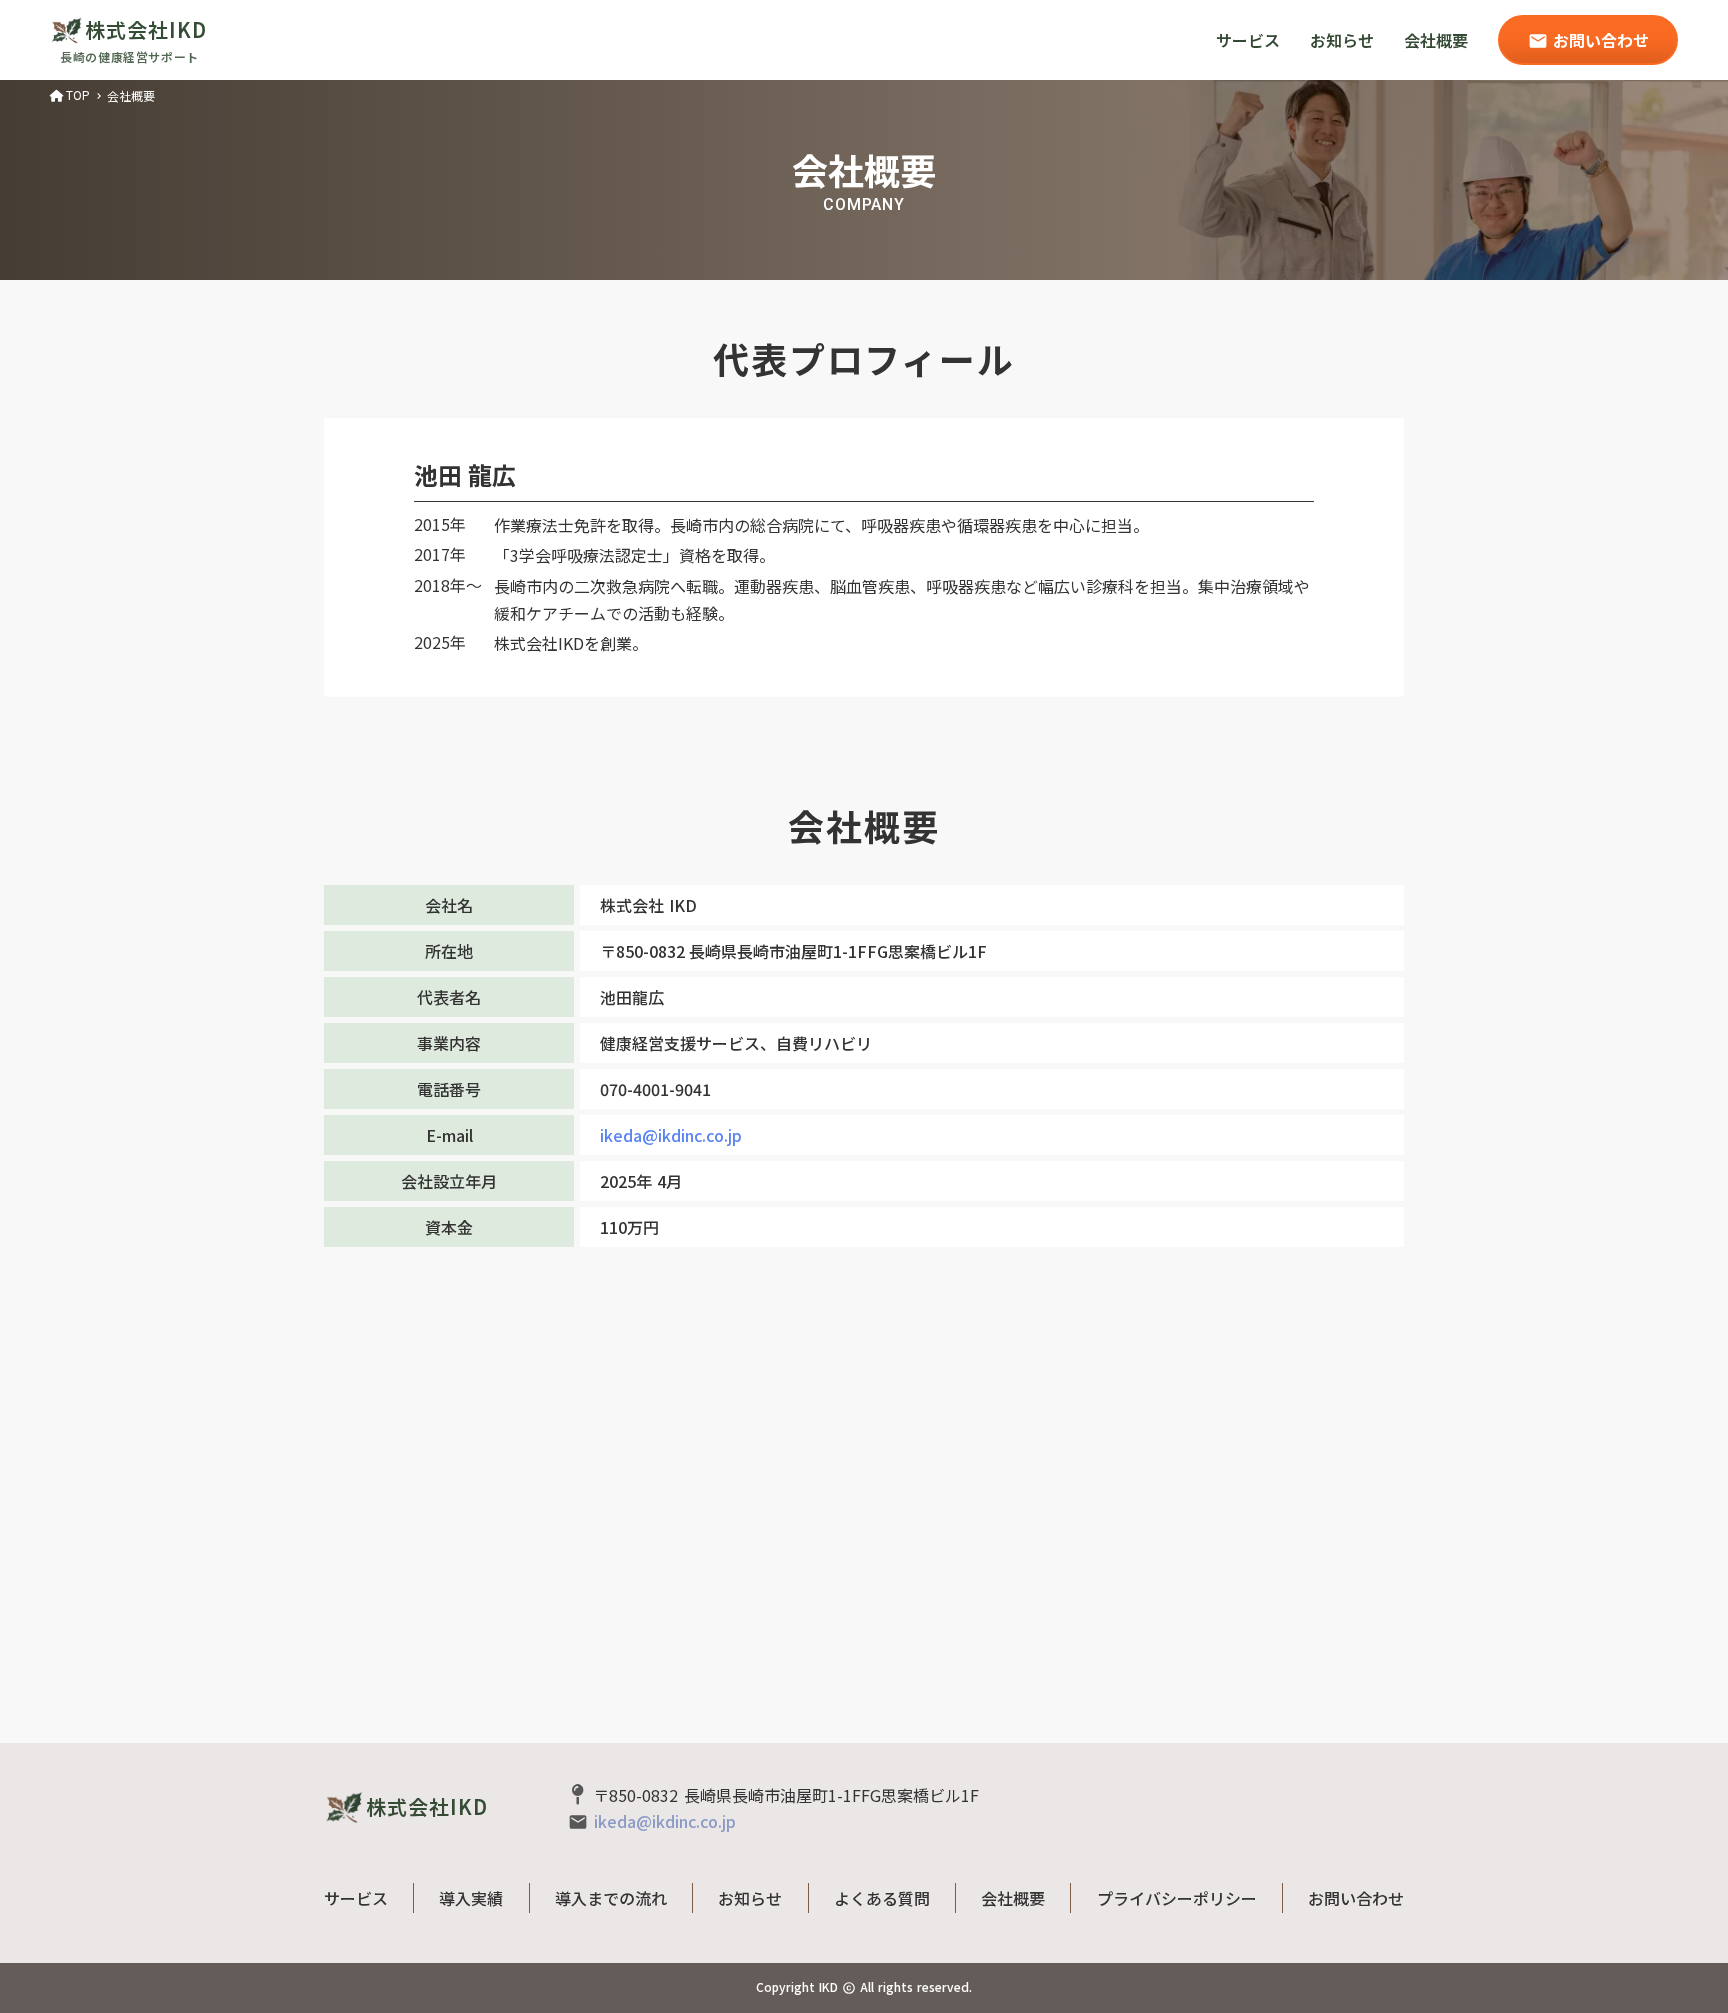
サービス (1248, 40)
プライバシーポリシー (1177, 1898)
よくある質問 (882, 1898)
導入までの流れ (611, 1898)
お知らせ (1342, 40)
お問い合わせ (1356, 1898)
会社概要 (1436, 40)
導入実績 (471, 1898)
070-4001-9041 (655, 1089)
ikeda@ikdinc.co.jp (671, 1135)
